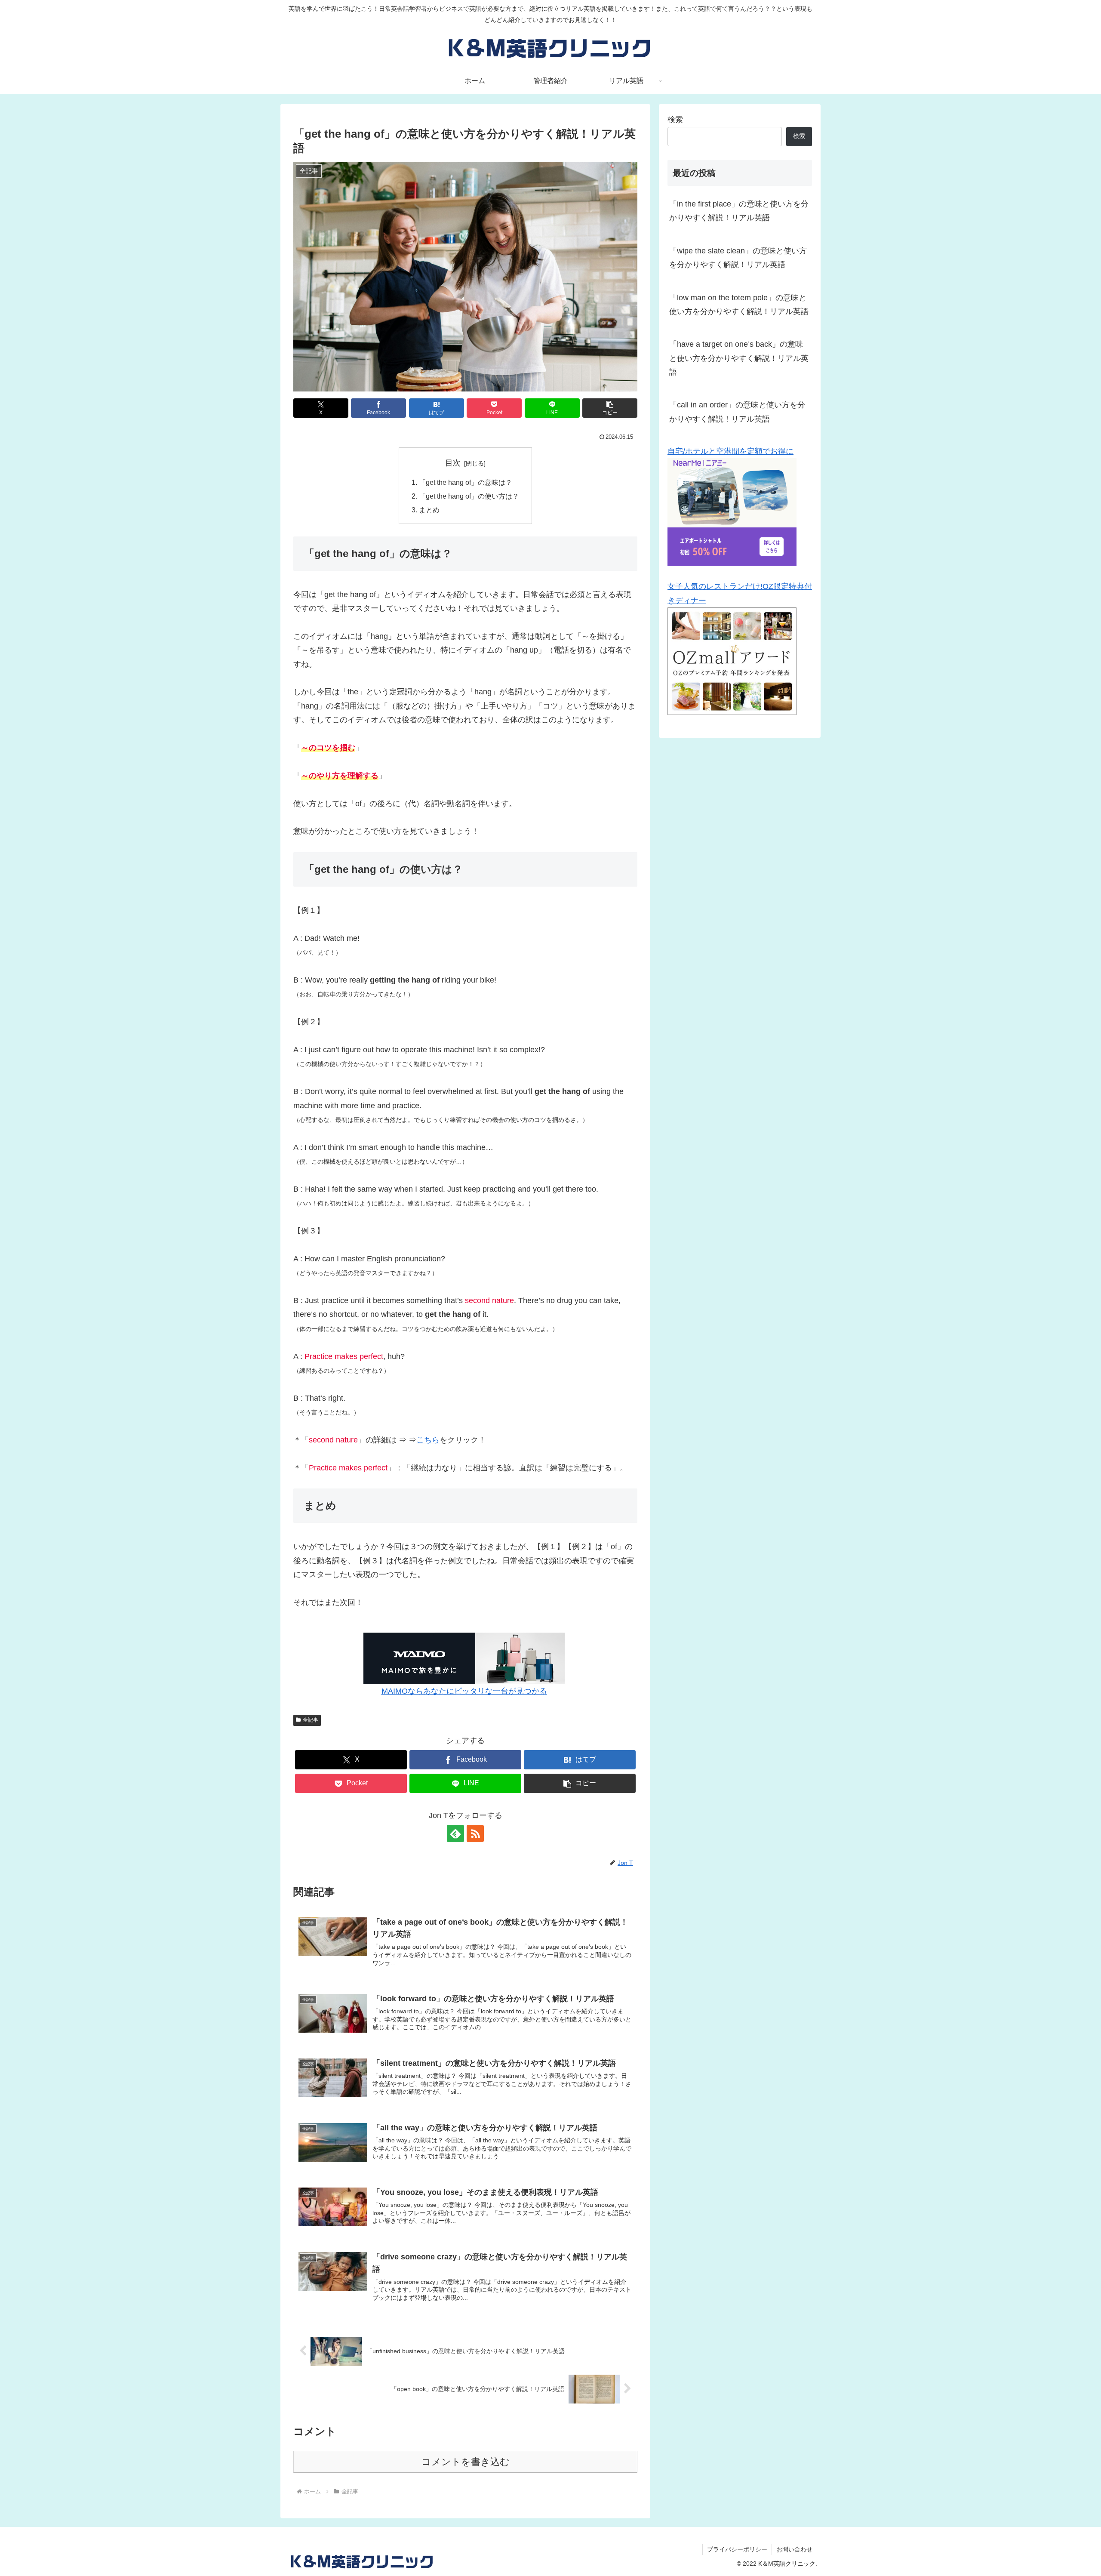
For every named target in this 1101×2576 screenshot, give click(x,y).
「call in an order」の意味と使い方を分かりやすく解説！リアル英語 (737, 412)
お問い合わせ (794, 2549)
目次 (453, 463)
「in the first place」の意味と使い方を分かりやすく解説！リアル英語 (739, 211)
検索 (675, 120)
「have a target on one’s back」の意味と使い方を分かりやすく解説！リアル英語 (739, 358)
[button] (610, 408)
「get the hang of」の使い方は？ (469, 496)
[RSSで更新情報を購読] (475, 1833)
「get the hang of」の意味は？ (466, 482)
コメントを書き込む (466, 2462)
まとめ (429, 510)
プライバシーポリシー (737, 2549)
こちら (428, 1440)
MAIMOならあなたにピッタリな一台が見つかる (464, 1691)
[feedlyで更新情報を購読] (455, 1833)
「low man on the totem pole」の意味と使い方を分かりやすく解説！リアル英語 (739, 305)
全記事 (311, 1720)
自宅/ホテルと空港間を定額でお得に (730, 451)
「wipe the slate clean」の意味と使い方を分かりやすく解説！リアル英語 (738, 258)
